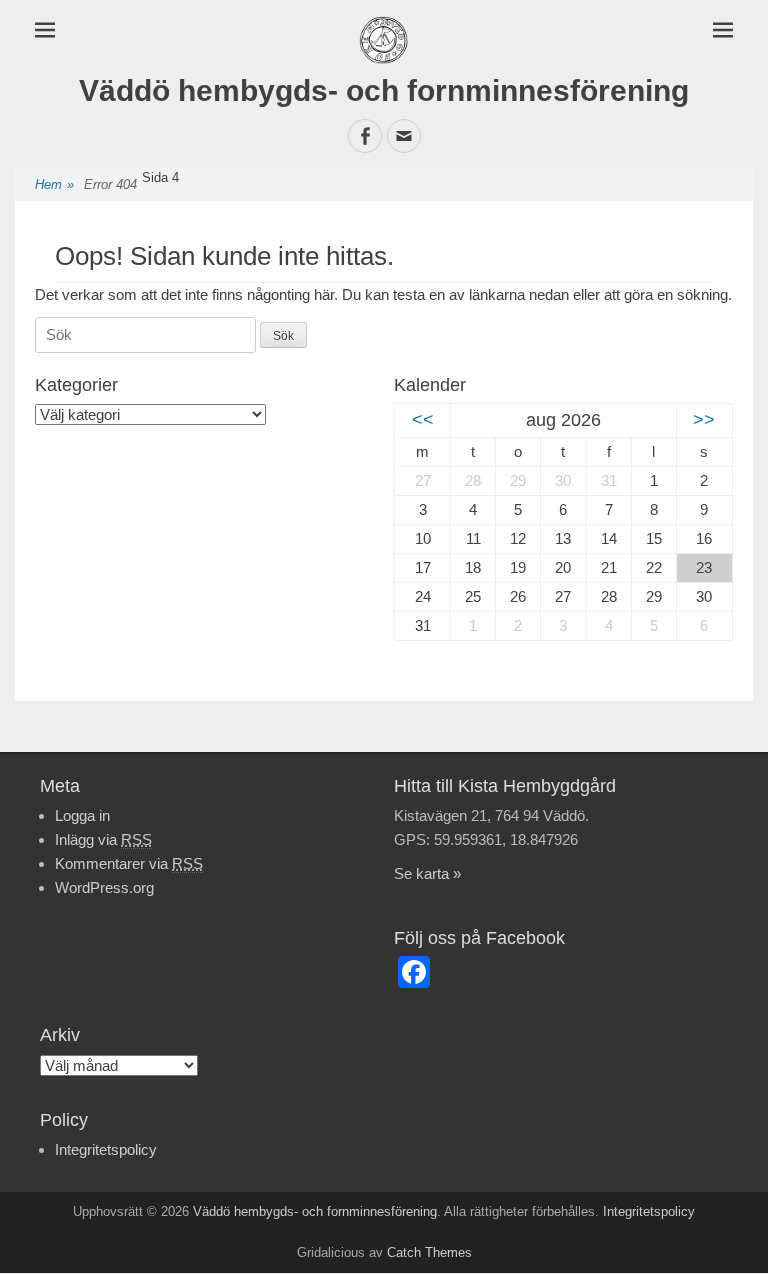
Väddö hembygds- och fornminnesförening (384, 90)
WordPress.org (104, 887)
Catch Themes (429, 1252)
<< (423, 420)
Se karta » (427, 873)
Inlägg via (103, 839)
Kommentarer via (129, 863)
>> (704, 420)
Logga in (82, 815)
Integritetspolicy (106, 1149)
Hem (54, 184)
